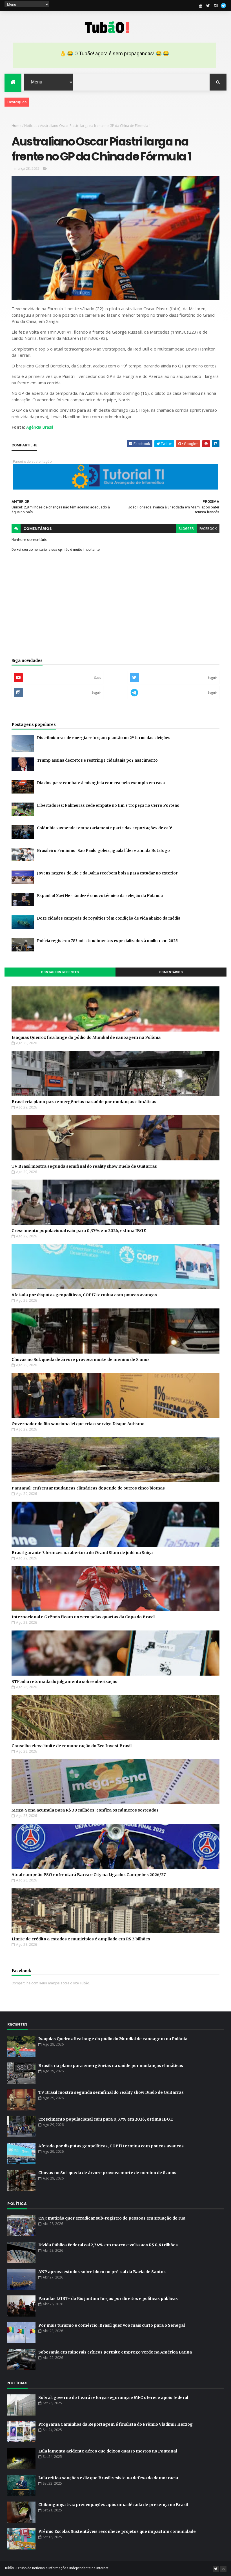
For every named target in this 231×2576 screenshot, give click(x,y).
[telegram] (223, 6)
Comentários (171, 972)
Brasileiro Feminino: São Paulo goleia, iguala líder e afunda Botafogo (103, 851)
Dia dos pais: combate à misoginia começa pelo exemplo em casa (101, 783)
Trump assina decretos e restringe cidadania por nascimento (97, 760)
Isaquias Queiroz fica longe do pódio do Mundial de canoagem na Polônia (86, 1037)
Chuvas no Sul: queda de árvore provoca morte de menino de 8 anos (81, 1359)
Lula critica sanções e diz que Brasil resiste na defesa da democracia (108, 2478)
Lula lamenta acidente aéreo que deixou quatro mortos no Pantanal (108, 2451)
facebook (208, 529)
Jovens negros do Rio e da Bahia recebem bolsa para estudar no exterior (107, 873)
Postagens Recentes (60, 972)
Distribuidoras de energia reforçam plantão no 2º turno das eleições (104, 738)
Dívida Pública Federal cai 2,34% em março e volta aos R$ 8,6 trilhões (108, 2245)
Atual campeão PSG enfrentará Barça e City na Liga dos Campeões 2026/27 (89, 1875)
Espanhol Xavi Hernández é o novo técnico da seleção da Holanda (100, 896)
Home (16, 126)
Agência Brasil (40, 427)
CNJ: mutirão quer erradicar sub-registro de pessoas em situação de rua (112, 2218)
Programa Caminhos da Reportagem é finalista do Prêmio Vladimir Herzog (115, 2424)
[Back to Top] (223, 2569)
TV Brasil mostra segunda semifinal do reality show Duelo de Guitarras (84, 1166)
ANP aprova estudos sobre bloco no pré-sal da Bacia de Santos (102, 2272)
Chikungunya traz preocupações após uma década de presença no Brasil (113, 2505)
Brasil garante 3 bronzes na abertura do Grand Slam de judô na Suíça (82, 1553)
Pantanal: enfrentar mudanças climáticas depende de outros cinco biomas (88, 1488)
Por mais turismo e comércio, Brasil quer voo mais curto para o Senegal (112, 2325)
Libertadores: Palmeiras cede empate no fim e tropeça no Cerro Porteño (108, 806)
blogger (186, 529)
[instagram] (216, 6)
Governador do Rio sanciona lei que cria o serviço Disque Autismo (78, 1424)
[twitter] (208, 6)
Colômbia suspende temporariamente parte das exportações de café (105, 828)
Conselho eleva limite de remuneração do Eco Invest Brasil (72, 1746)
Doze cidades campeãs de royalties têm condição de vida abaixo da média (109, 918)
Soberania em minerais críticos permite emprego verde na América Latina (115, 2352)
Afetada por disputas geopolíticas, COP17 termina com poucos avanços (84, 1295)
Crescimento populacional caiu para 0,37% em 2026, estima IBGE (79, 1231)
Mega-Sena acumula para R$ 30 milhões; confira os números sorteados (85, 1810)
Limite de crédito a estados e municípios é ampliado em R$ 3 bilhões (81, 1939)
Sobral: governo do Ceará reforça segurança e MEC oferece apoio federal (113, 2397)
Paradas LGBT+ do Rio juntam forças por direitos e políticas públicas (108, 2299)
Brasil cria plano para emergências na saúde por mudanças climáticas (84, 1102)
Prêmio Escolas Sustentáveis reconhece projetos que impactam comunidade (117, 2531)
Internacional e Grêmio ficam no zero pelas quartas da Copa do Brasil (83, 1617)
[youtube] (201, 6)
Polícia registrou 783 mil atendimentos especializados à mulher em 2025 (107, 941)
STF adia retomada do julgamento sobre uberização (65, 1682)
